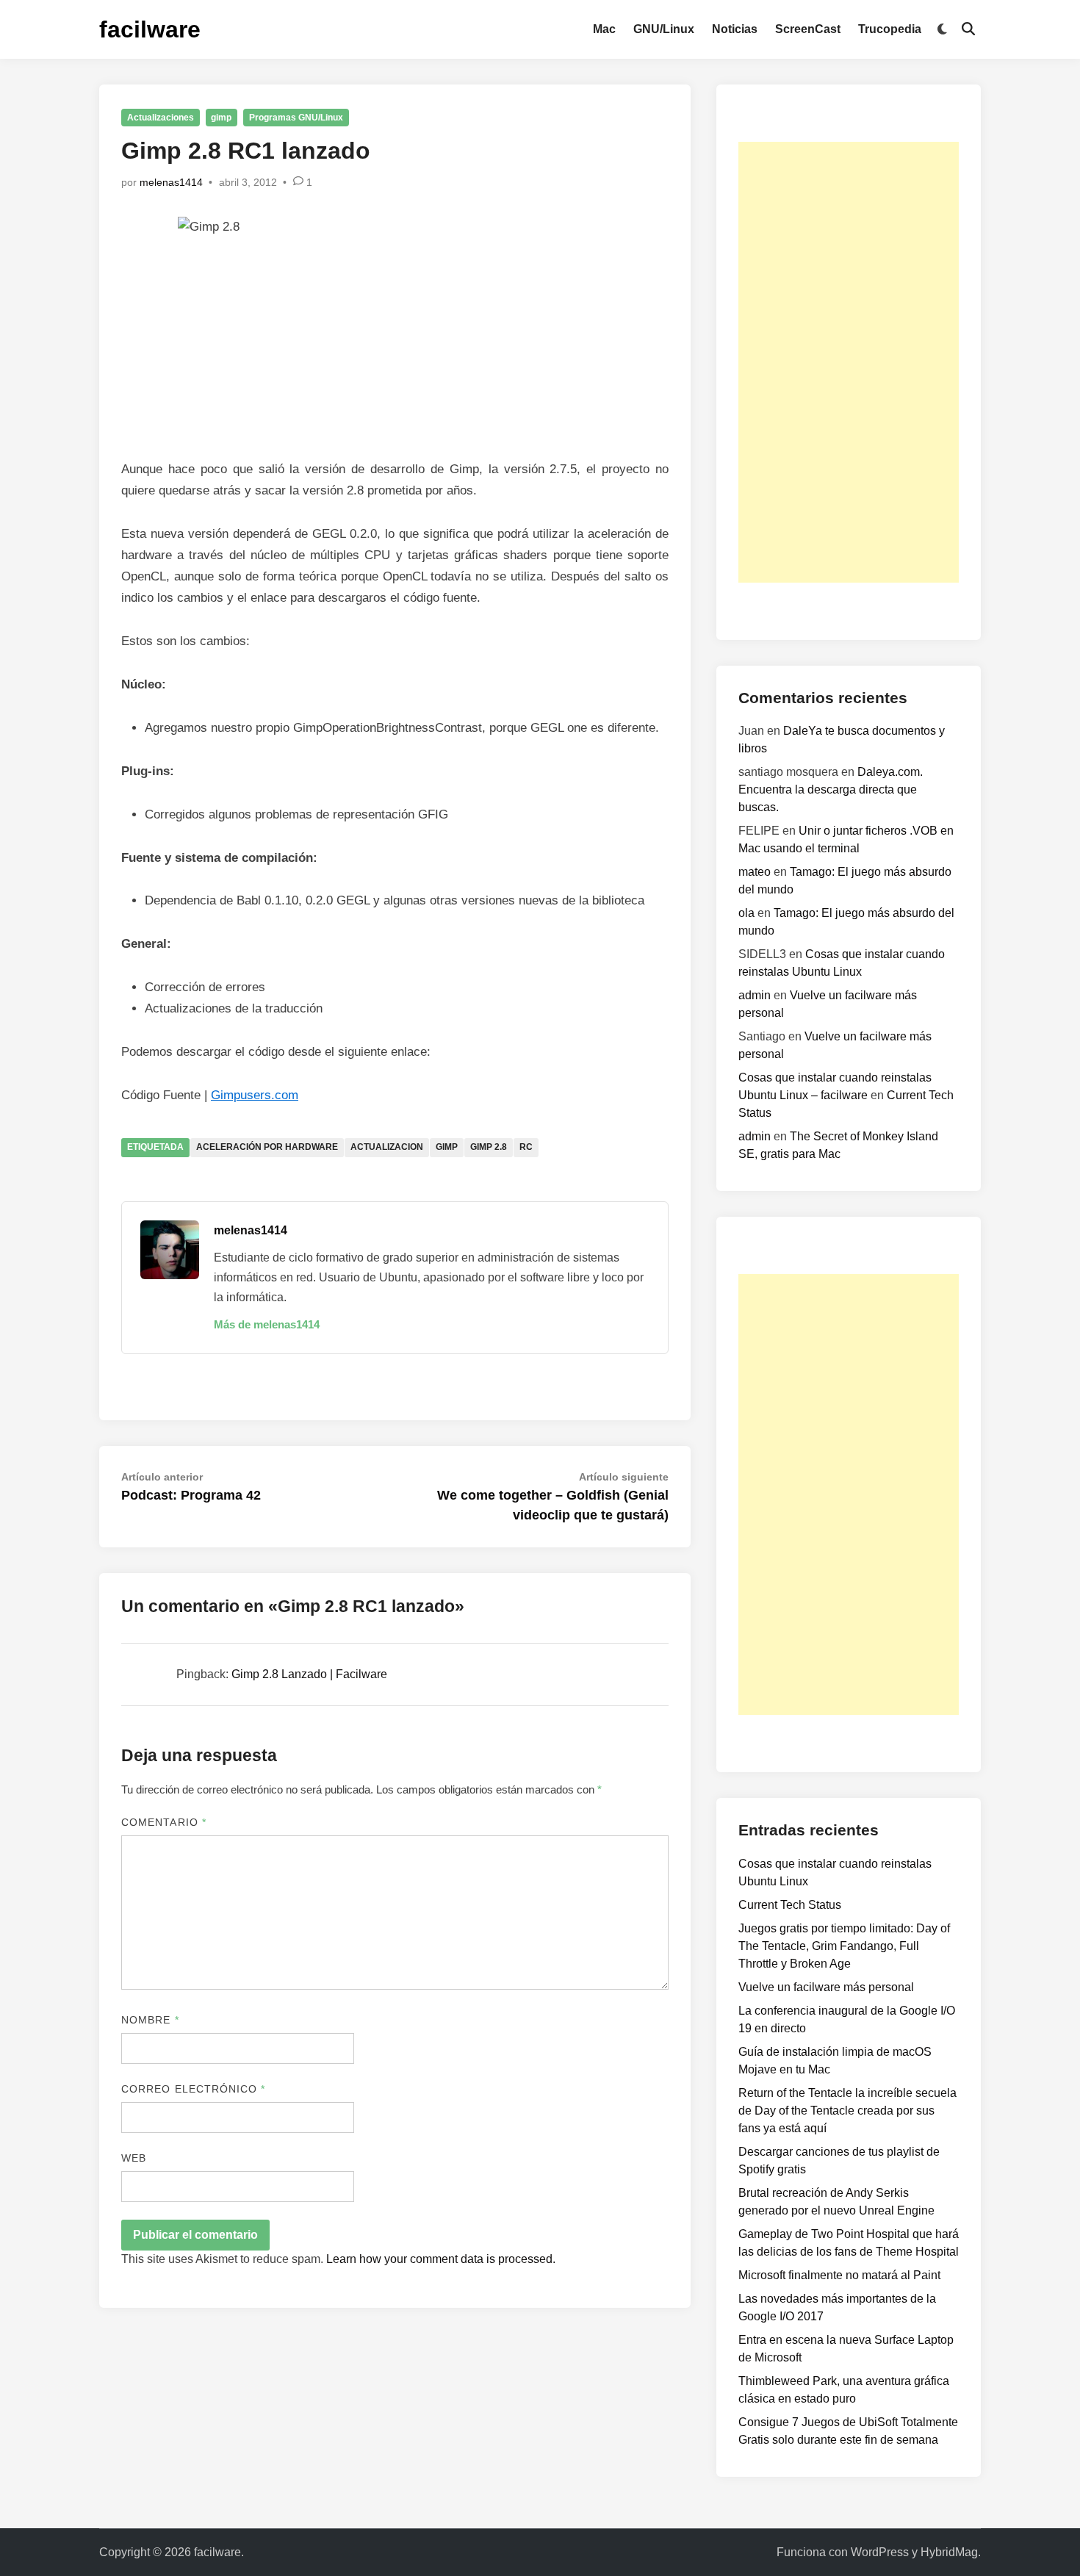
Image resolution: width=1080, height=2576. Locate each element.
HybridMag (949, 2552)
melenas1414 (171, 182)
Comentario (164, 1822)
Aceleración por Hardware (267, 1147)
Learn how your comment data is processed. (441, 2259)
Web (134, 2158)
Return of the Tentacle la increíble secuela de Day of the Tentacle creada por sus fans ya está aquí (847, 2111)
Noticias (735, 29)
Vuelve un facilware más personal (826, 1987)
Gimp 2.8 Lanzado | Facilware (309, 1674)
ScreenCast (808, 29)
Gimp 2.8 (489, 1147)
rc (526, 1147)
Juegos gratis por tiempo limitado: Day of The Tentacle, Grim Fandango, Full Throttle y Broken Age (844, 1946)
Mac (604, 29)
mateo (755, 872)
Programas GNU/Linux (296, 118)
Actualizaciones (161, 118)
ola (746, 913)
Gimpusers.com (255, 1095)
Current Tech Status (790, 1905)
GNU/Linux (664, 29)
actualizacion (387, 1147)
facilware (150, 29)
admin (755, 995)
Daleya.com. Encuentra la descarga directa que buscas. (831, 789)
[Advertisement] (849, 362)
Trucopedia (890, 29)
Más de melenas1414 (267, 1324)
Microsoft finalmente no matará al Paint (839, 2275)
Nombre (150, 2020)
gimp (221, 118)
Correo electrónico (194, 2089)
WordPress (880, 2552)
